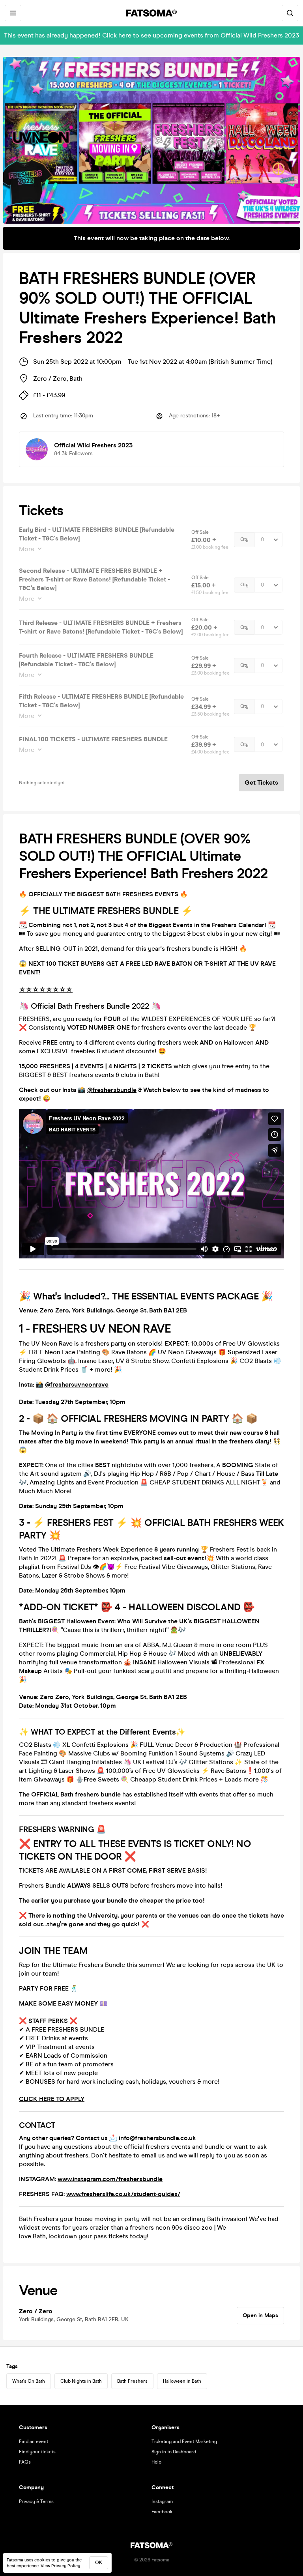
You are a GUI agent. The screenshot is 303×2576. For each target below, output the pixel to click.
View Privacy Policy (60, 2566)
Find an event (34, 2441)
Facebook (162, 2512)
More (27, 549)
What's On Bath (29, 2381)
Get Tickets (261, 782)
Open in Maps (260, 2315)
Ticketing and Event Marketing (184, 2441)
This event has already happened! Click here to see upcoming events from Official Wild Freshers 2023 (151, 35)
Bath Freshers (132, 2381)
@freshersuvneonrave (77, 1384)
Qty (244, 539)
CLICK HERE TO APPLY (52, 2099)
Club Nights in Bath (81, 2381)
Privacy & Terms (36, 2501)
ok (99, 2563)
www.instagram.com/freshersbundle (110, 2179)
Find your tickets (37, 2452)
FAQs (25, 2462)
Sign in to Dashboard (174, 2452)
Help (156, 2462)
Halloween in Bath (182, 2381)
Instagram (162, 2501)
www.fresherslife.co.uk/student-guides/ (123, 2194)
